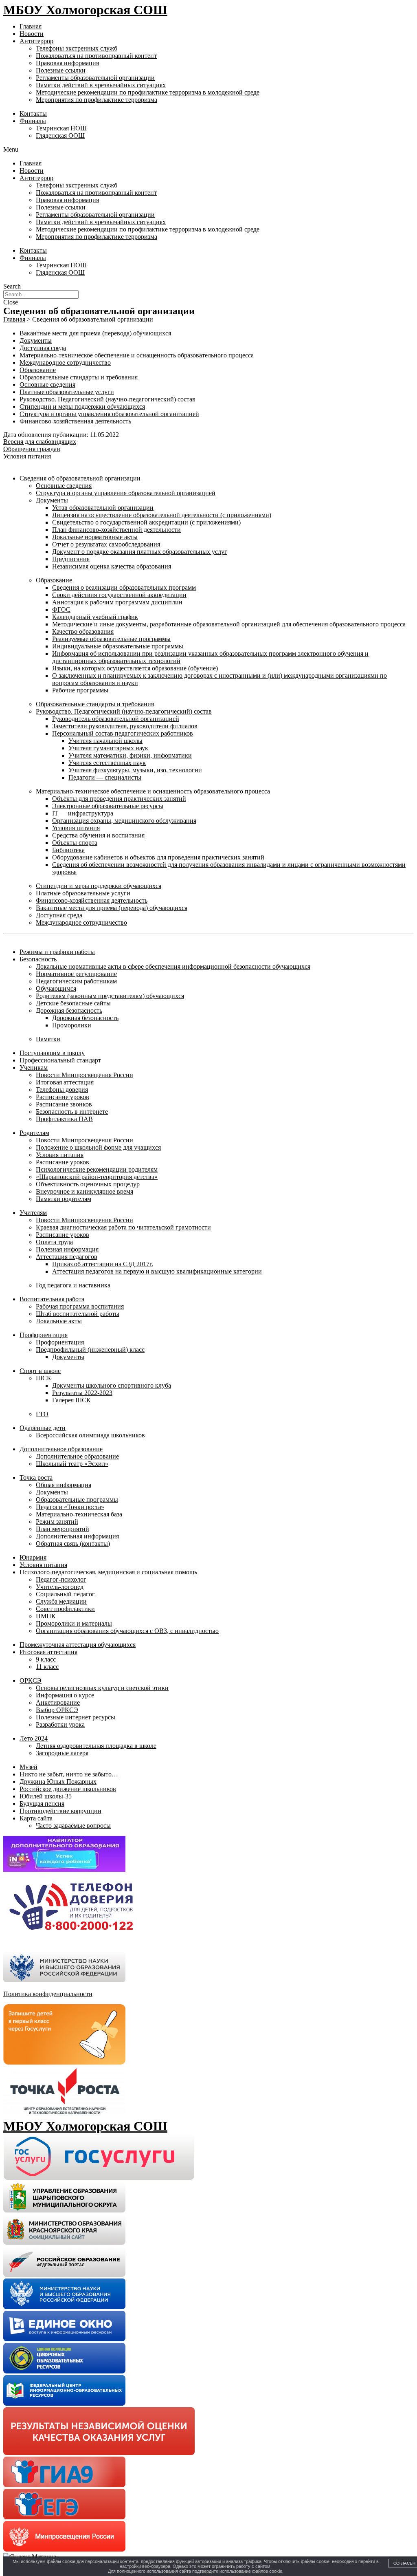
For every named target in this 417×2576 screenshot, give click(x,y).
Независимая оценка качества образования (112, 566)
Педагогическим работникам (76, 981)
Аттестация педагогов (67, 1257)
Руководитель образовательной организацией (116, 719)
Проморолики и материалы (74, 1623)
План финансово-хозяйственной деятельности (116, 530)
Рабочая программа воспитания (80, 1306)
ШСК (44, 1378)
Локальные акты (59, 1321)
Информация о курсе (65, 1695)
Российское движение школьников (68, 1789)
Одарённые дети (43, 1428)
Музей (29, 1767)
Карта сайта (36, 1818)
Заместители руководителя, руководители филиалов (125, 726)
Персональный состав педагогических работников (123, 733)
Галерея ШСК (71, 1400)
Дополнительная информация (77, 1536)
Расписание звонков (64, 1104)
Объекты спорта (75, 843)
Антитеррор (36, 41)
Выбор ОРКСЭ (57, 1710)
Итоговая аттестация (65, 1082)
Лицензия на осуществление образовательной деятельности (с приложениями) (162, 515)
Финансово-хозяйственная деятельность (75, 421)
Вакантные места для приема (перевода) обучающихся (95, 333)
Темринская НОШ (61, 128)
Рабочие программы (80, 690)
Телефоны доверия (62, 1090)
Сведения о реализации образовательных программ (124, 587)
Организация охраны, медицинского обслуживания (124, 821)
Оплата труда (54, 1242)
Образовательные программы (77, 1500)
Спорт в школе (40, 1371)
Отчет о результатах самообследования (106, 544)
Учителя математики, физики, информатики (130, 755)
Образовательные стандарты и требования (79, 377)
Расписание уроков (63, 1097)
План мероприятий (63, 1529)
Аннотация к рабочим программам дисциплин (117, 602)
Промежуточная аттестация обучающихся (78, 1645)
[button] (208, 150)
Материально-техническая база (79, 1514)
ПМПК (46, 1616)
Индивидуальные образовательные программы (118, 646)
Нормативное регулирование (76, 974)
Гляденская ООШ (60, 136)
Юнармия (33, 1557)
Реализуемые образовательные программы (111, 639)
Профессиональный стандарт (60, 1060)
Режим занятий (57, 1522)
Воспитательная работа (52, 1299)
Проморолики (72, 1025)
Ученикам (34, 1068)
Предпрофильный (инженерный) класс (90, 1350)
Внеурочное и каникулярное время (84, 1191)
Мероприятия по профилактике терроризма (97, 100)
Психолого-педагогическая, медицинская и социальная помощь (108, 1572)
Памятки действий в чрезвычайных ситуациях (101, 85)
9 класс (46, 1659)
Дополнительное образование (61, 1449)
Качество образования (83, 631)
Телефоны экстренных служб (77, 48)
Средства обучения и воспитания (98, 835)
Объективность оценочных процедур (88, 1184)
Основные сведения (47, 385)
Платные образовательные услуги (67, 392)
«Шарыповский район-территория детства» (97, 1177)
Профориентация (44, 1335)
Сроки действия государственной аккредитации (119, 595)
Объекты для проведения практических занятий (119, 799)
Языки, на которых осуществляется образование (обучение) (135, 668)
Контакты (33, 113)
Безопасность (38, 959)
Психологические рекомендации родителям (97, 1169)
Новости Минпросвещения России (84, 1075)
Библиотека (68, 850)
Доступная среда (43, 348)
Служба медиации (61, 1601)
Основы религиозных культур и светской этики (102, 1688)
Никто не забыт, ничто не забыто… (69, 1774)
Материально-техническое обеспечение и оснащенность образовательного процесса (137, 355)
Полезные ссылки (61, 70)
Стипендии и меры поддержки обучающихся (82, 407)
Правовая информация (67, 63)
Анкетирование (58, 1702)
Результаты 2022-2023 (82, 1393)
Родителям (34, 1133)
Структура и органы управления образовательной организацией (109, 414)
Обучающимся (56, 988)
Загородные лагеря (62, 1753)
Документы (36, 340)
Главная (31, 26)
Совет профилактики (65, 1609)
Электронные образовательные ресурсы (108, 806)
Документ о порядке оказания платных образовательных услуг (140, 552)
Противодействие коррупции (60, 1811)
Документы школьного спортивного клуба (112, 1385)
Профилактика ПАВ (64, 1119)
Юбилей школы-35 (46, 1796)
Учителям (33, 1213)
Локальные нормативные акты (95, 537)
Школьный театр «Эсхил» (72, 1464)
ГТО (42, 1414)
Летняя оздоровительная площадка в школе (96, 1746)
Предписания (71, 559)
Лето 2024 (34, 1738)
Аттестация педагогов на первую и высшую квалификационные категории (157, 1271)
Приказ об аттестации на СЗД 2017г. (103, 1264)
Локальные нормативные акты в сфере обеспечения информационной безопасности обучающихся (173, 966)
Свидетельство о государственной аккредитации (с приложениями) (146, 522)
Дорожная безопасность (69, 1010)
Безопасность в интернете (72, 1112)
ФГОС (61, 609)
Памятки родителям (64, 1199)
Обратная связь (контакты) (73, 1544)
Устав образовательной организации (103, 508)
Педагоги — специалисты (105, 777)
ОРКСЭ (31, 1680)
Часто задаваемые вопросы (73, 1826)
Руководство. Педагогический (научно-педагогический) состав (108, 399)
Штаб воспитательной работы (78, 1314)
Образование (38, 370)
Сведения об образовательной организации (80, 478)
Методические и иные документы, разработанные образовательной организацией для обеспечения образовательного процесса (229, 624)
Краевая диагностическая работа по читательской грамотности (123, 1227)
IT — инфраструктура (83, 813)
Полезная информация (67, 1249)
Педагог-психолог (61, 1579)
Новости (32, 34)
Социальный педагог (65, 1594)
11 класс (47, 1667)
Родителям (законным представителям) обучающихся (110, 996)
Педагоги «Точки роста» (70, 1507)
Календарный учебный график (95, 617)
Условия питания (76, 828)
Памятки (48, 1039)
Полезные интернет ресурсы (76, 1717)
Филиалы (33, 121)
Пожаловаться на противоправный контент (96, 56)
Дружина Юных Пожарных (58, 1782)
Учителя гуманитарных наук (108, 748)
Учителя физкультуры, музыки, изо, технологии (135, 770)
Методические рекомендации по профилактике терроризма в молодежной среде (148, 92)
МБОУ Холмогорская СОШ (85, 10)
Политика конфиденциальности (48, 1994)
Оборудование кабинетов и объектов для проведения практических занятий (158, 857)
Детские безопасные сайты (73, 1003)
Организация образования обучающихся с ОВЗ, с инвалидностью (127, 1631)
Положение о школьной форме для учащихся (98, 1147)
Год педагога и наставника (73, 1285)
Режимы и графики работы (57, 952)
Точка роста (36, 1478)
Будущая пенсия (42, 1804)
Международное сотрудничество (65, 362)
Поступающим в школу (52, 1053)
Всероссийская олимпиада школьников (90, 1435)
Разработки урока (60, 1724)
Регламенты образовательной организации (95, 78)
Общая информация (64, 1485)
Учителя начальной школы (105, 741)
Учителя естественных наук (107, 763)
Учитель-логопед (60, 1587)
